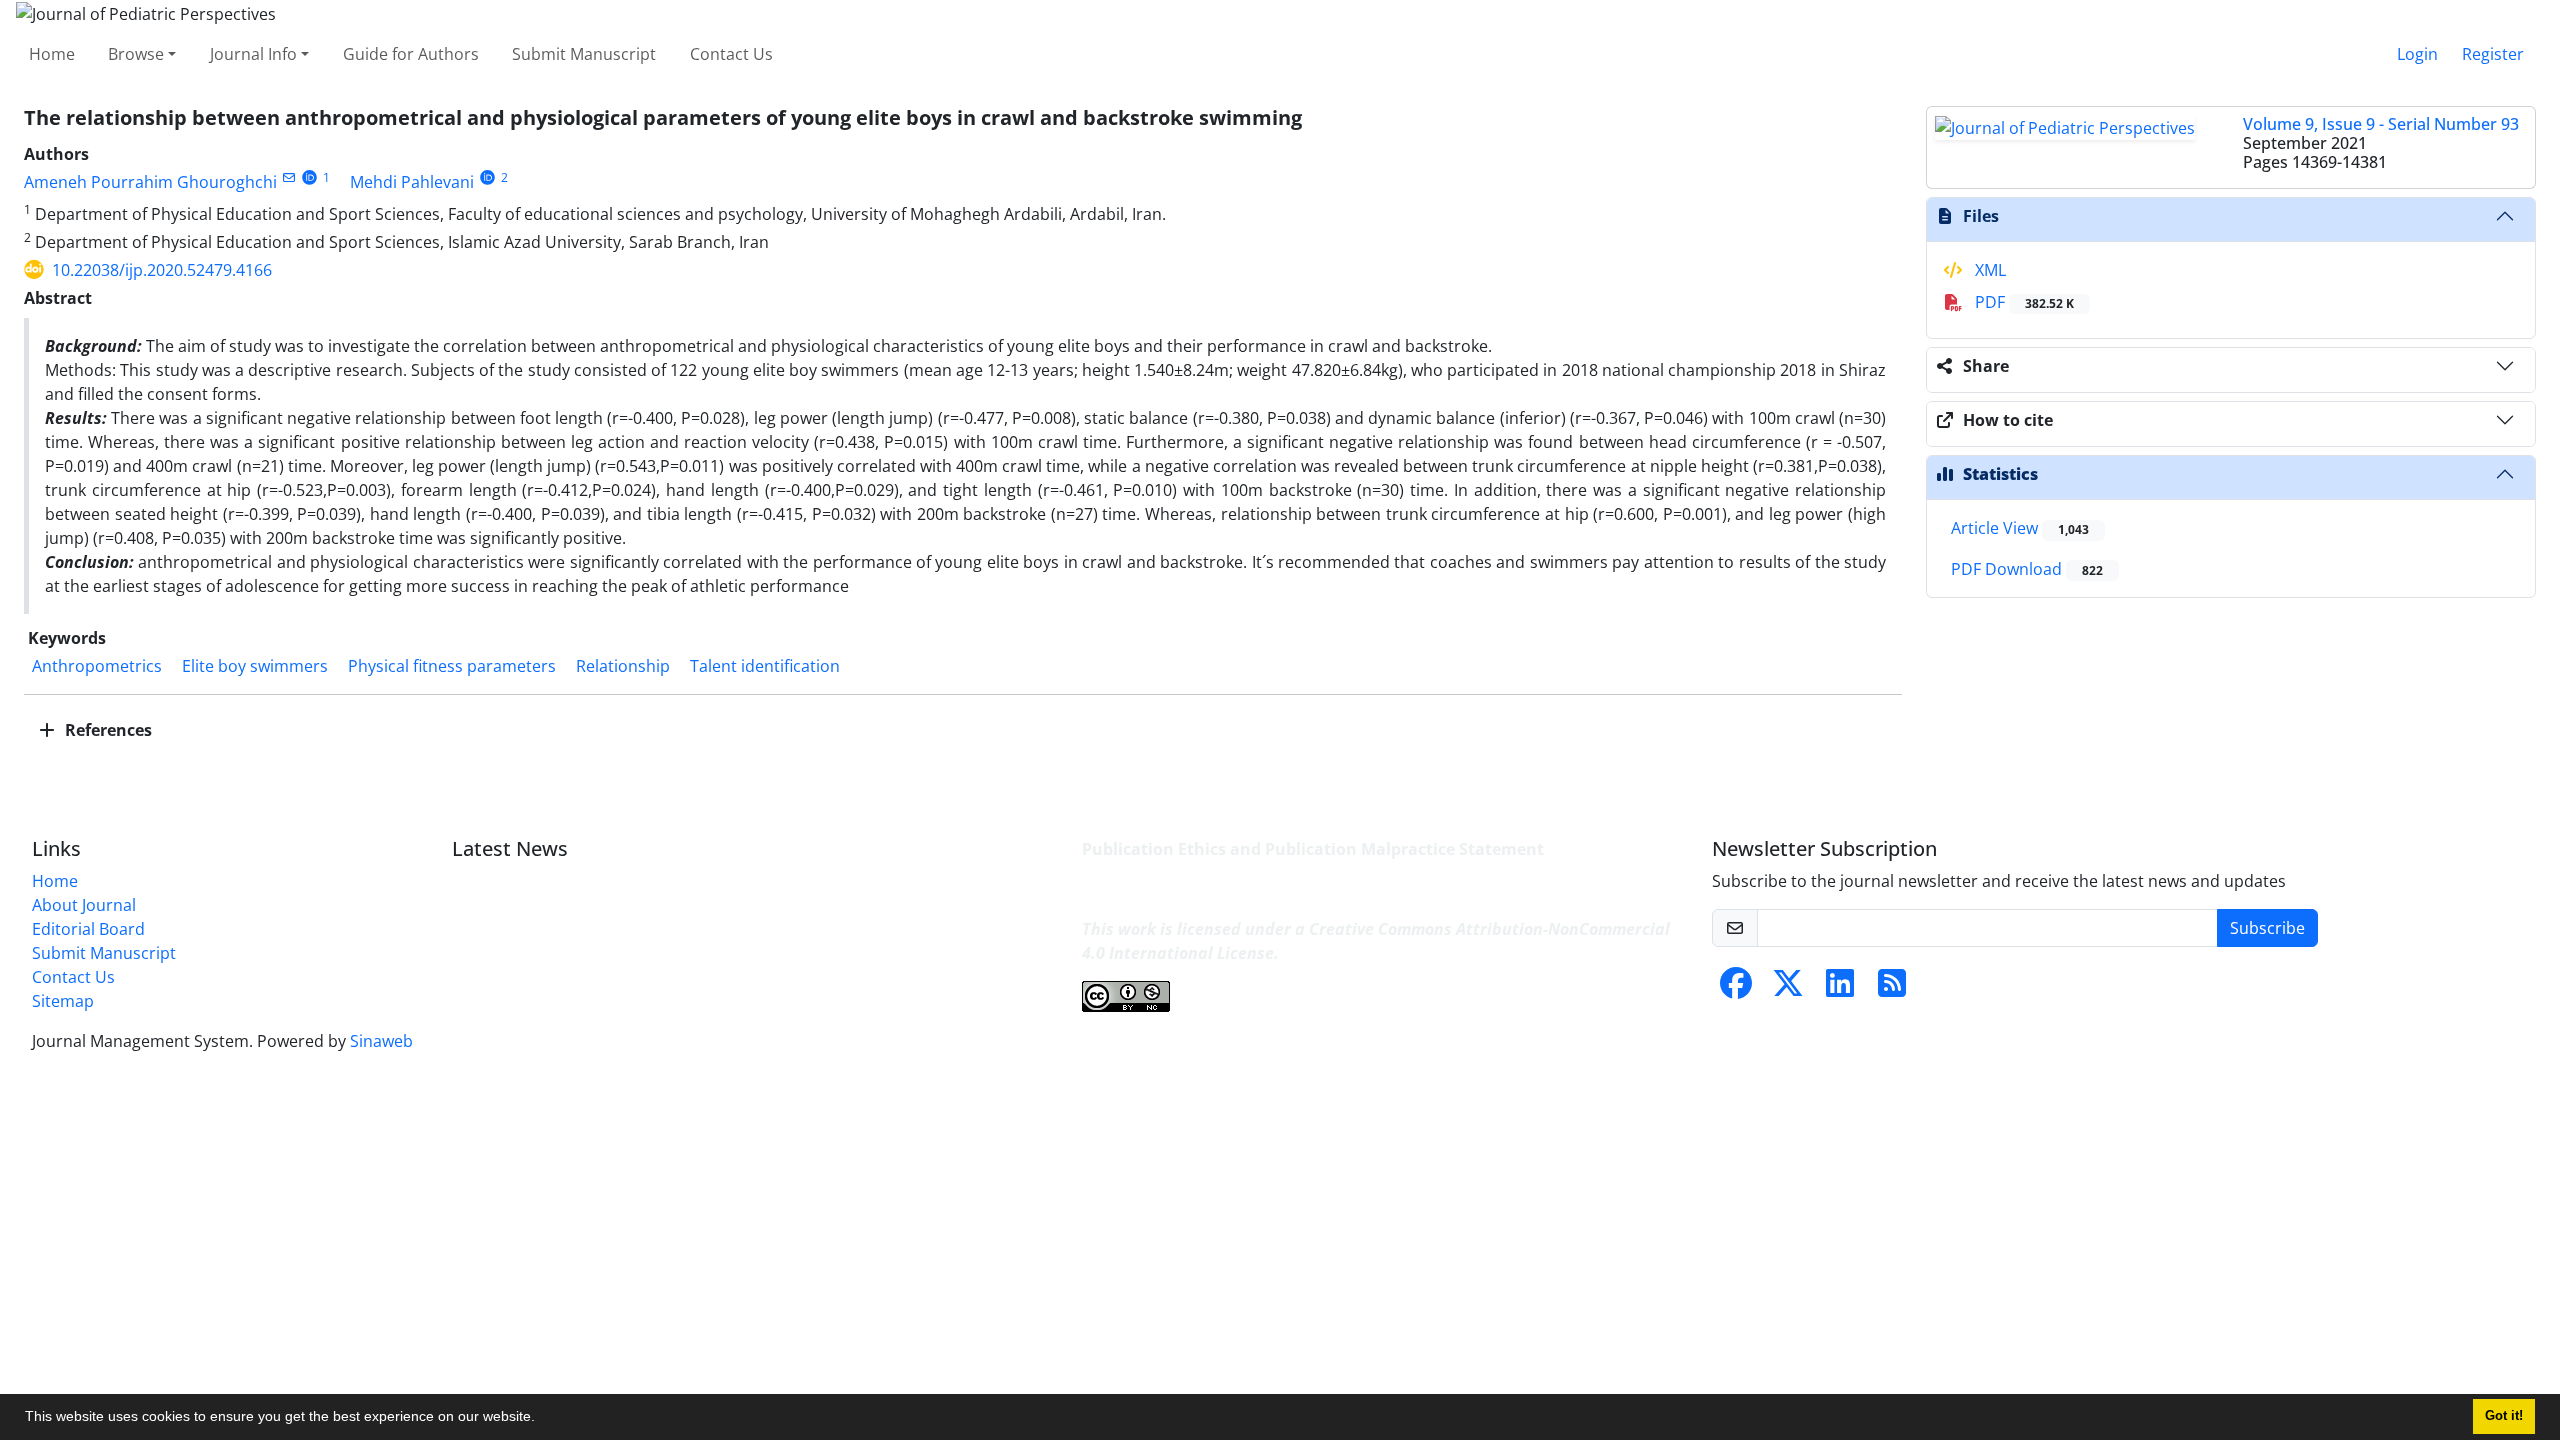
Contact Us (731, 54)
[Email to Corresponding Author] (288, 177)
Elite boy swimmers (255, 666)
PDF (2022, 302)
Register (2493, 54)
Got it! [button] (2504, 1416)
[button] (542, 1419)
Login (2417, 54)
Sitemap (63, 1001)
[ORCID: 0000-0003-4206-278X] (487, 177)
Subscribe (2267, 928)
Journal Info (253, 54)
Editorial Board (88, 929)
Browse (136, 54)
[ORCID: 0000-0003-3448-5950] (309, 177)
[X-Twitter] (1788, 989)
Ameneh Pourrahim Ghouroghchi (150, 182)
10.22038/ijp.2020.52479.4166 (162, 270)
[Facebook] (1736, 989)
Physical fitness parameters (452, 666)
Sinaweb (381, 1041)
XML (1988, 270)
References (106, 730)
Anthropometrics (97, 666)
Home (52, 54)
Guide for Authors (411, 54)
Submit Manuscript (584, 54)
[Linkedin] (1840, 989)
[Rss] (1892, 989)
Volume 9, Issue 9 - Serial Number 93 (2381, 124)
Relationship (623, 666)
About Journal (84, 905)
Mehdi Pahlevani (412, 182)
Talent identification (765, 666)
